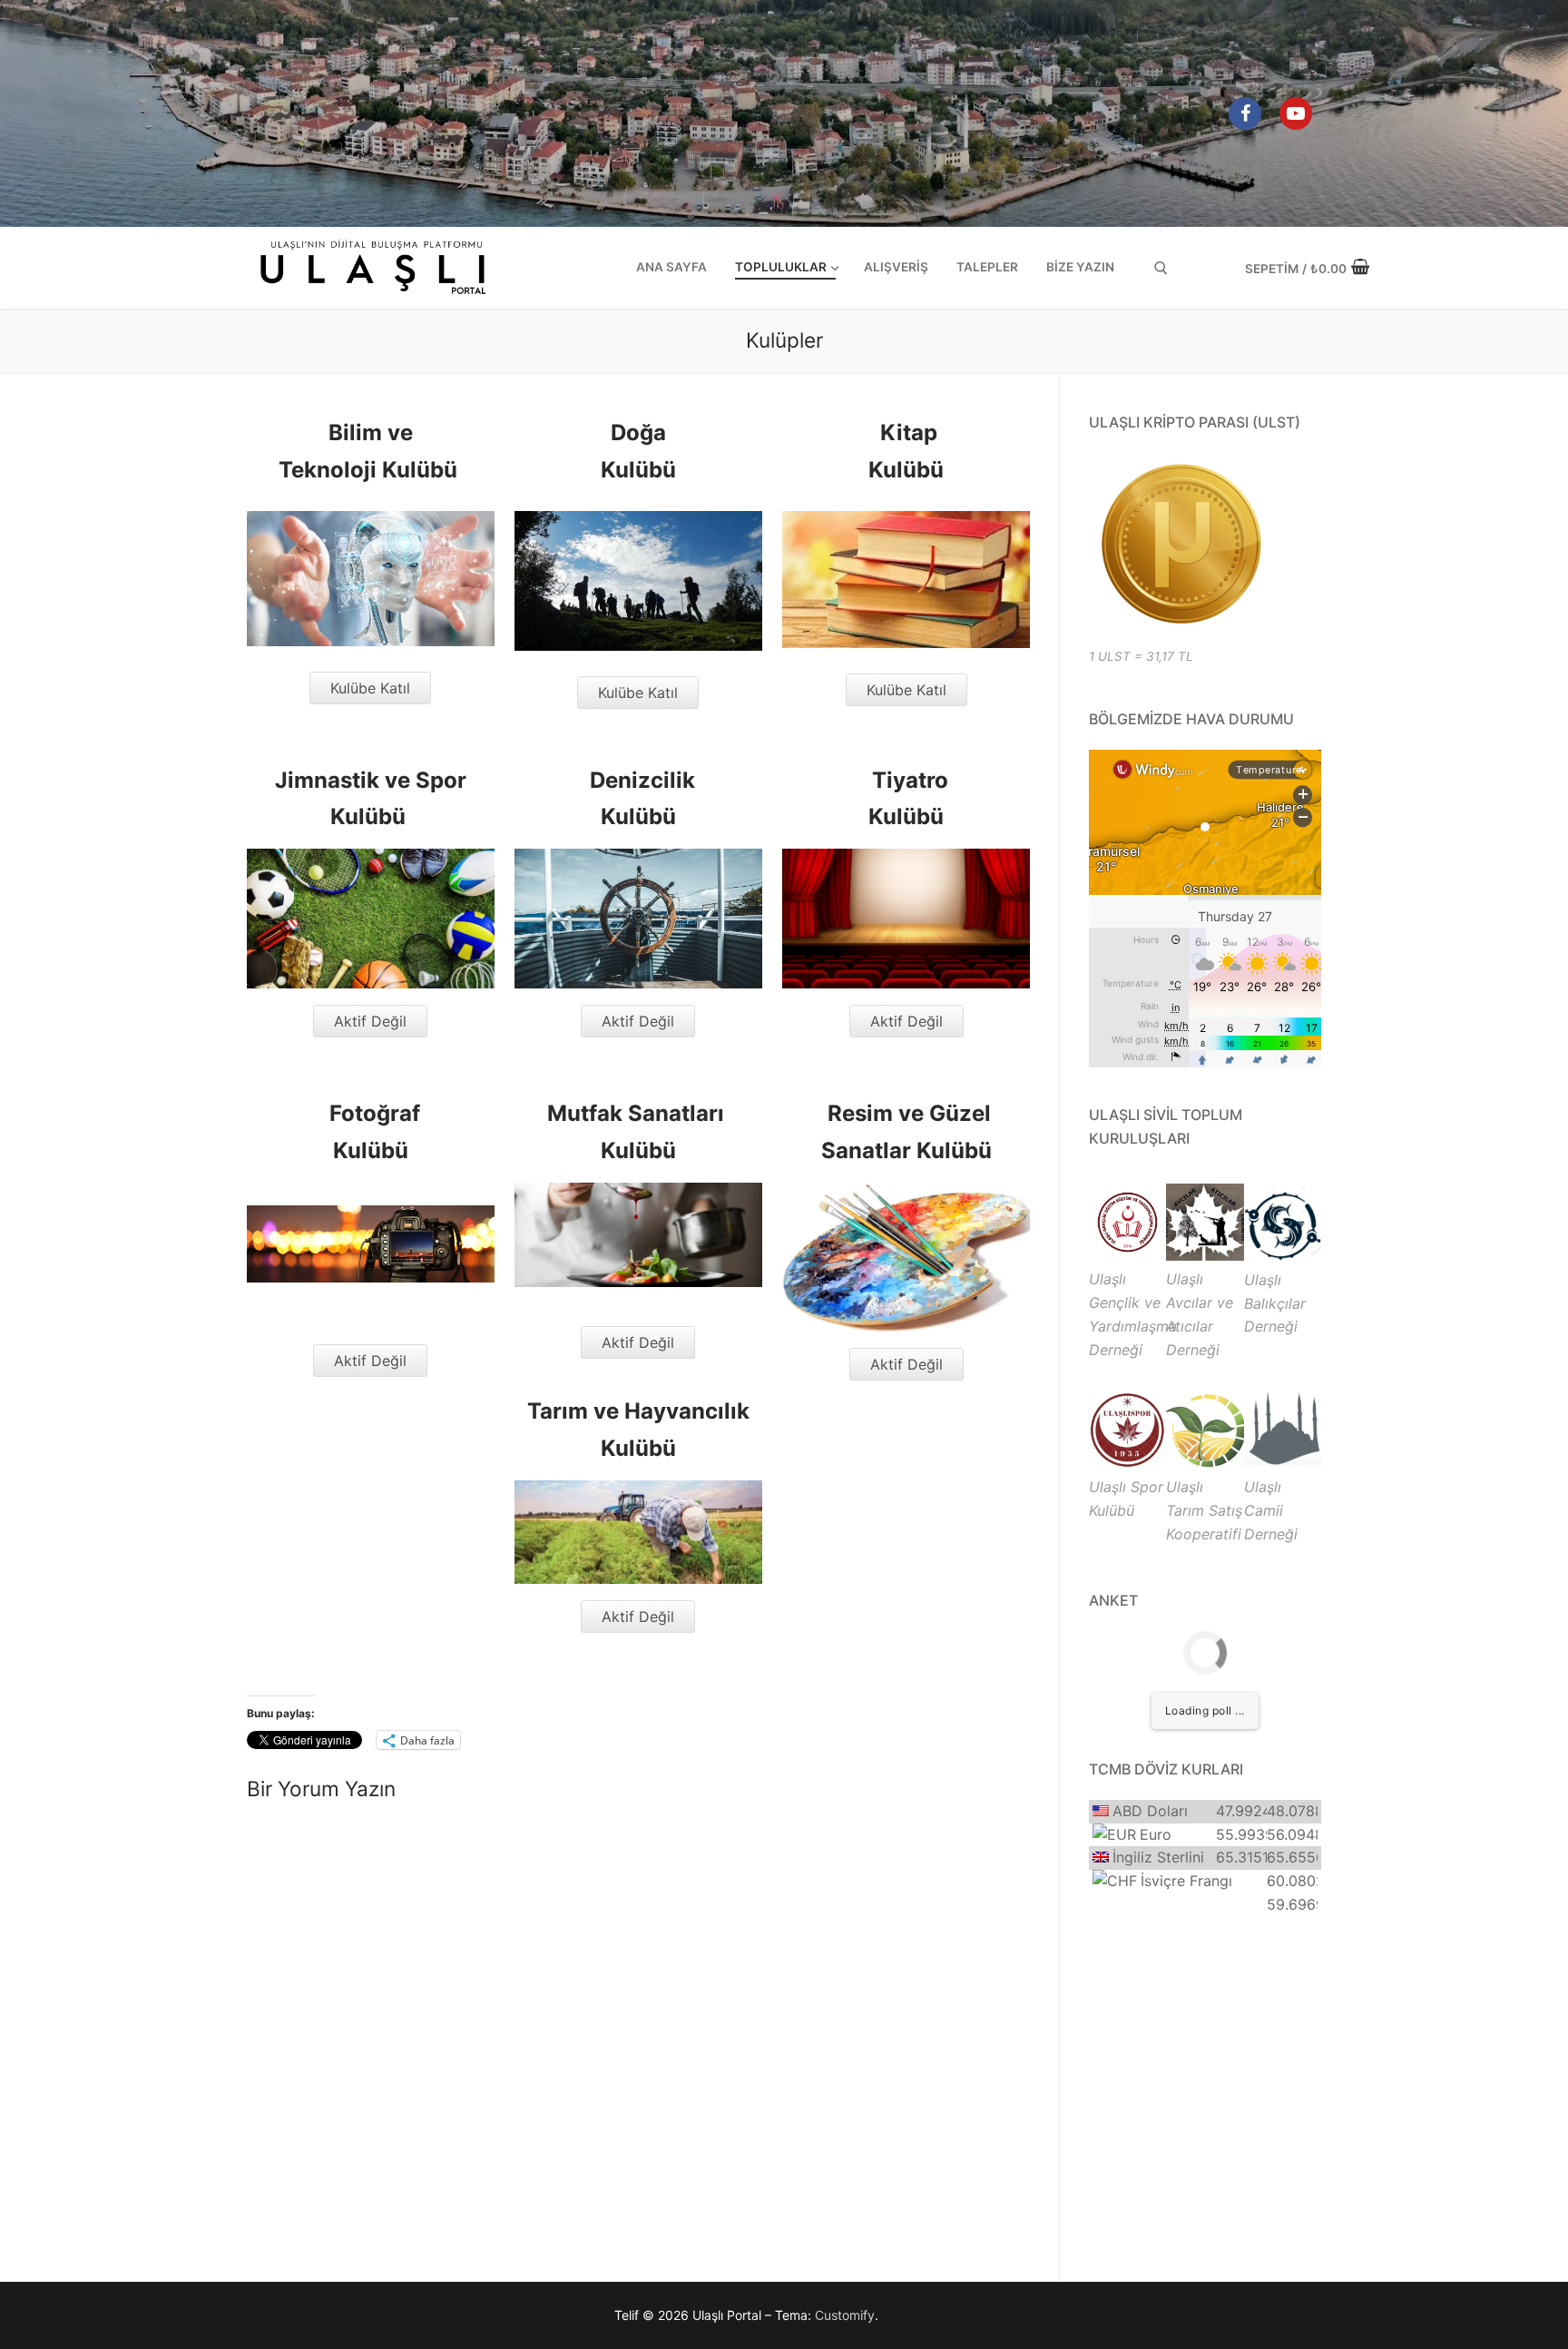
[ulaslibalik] (1283, 1256)
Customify (845, 2315)
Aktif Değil (370, 1021)
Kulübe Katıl (370, 688)
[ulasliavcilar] (1205, 1255)
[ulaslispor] (1127, 1463)
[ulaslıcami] (1283, 1463)
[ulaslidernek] (1127, 1255)
